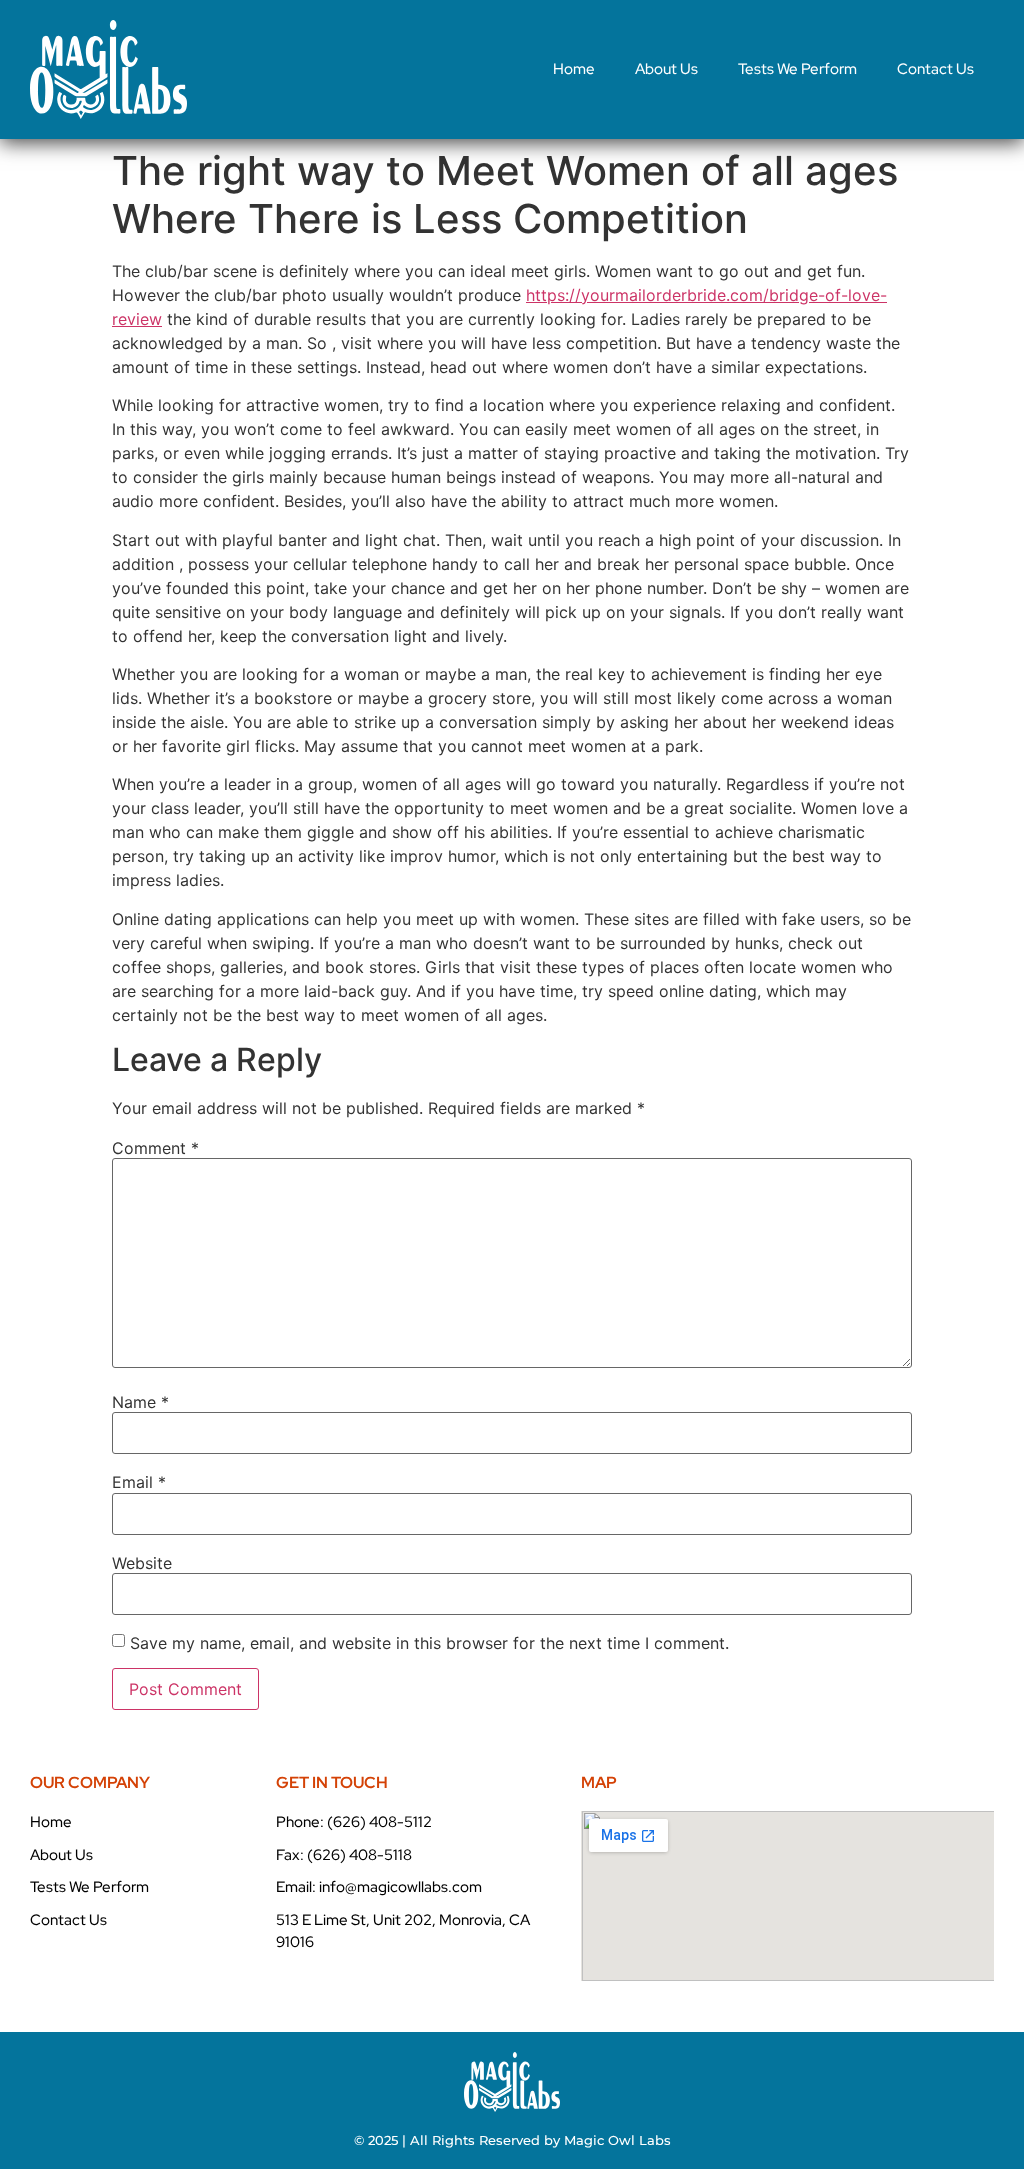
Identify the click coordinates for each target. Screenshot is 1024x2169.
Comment (155, 1148)
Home (574, 69)
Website (142, 1563)
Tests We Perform (797, 69)
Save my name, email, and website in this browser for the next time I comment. (429, 1643)
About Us (666, 69)
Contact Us (935, 69)
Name (140, 1402)
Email (139, 1482)
